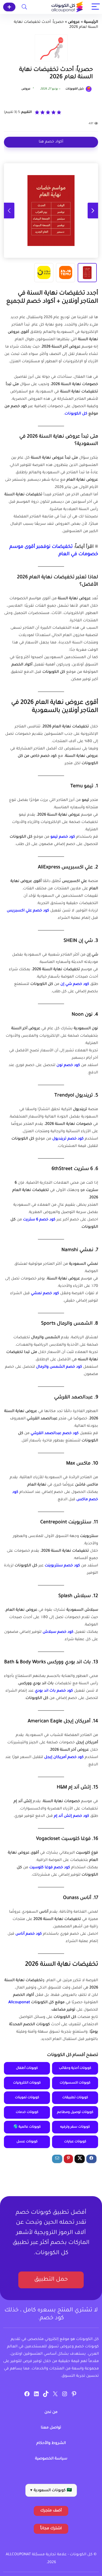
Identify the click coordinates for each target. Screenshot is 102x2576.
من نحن (51, 2412)
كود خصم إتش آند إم (72, 1816)
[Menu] (96, 7)
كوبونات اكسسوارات (75, 2083)
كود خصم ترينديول (68, 1139)
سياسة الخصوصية (51, 2459)
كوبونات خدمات (27, 2112)
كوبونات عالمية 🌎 (27, 2127)
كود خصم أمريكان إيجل (64, 1757)
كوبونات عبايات (75, 2142)
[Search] (24, 7)
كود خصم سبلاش (58, 1632)
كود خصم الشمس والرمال (59, 1367)
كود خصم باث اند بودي (54, 1691)
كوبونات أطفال (27, 2068)
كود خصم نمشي (45, 1294)
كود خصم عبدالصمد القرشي (55, 1434)
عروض (74, 22)
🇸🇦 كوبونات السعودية (51, 2491)
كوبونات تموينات (27, 2098)
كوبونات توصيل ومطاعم (75, 2112)
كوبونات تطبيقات (75, 2098)
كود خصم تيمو (63, 837)
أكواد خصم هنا (51, 142)
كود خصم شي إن (75, 984)
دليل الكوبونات (75, 89)
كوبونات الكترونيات (27, 2083)
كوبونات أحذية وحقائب (75, 2068)
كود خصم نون (68, 1066)
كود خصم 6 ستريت (39, 1220)
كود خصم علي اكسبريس (28, 911)
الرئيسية (91, 22)
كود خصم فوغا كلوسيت (50, 1868)
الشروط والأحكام (51, 2443)
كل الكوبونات (76, 414)
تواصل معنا (51, 2428)
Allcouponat (19, 2003)
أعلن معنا (9, 7)
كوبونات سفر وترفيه (75, 2127)
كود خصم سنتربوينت (62, 1566)
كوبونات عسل (27, 2142)
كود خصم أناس (29, 1934)
